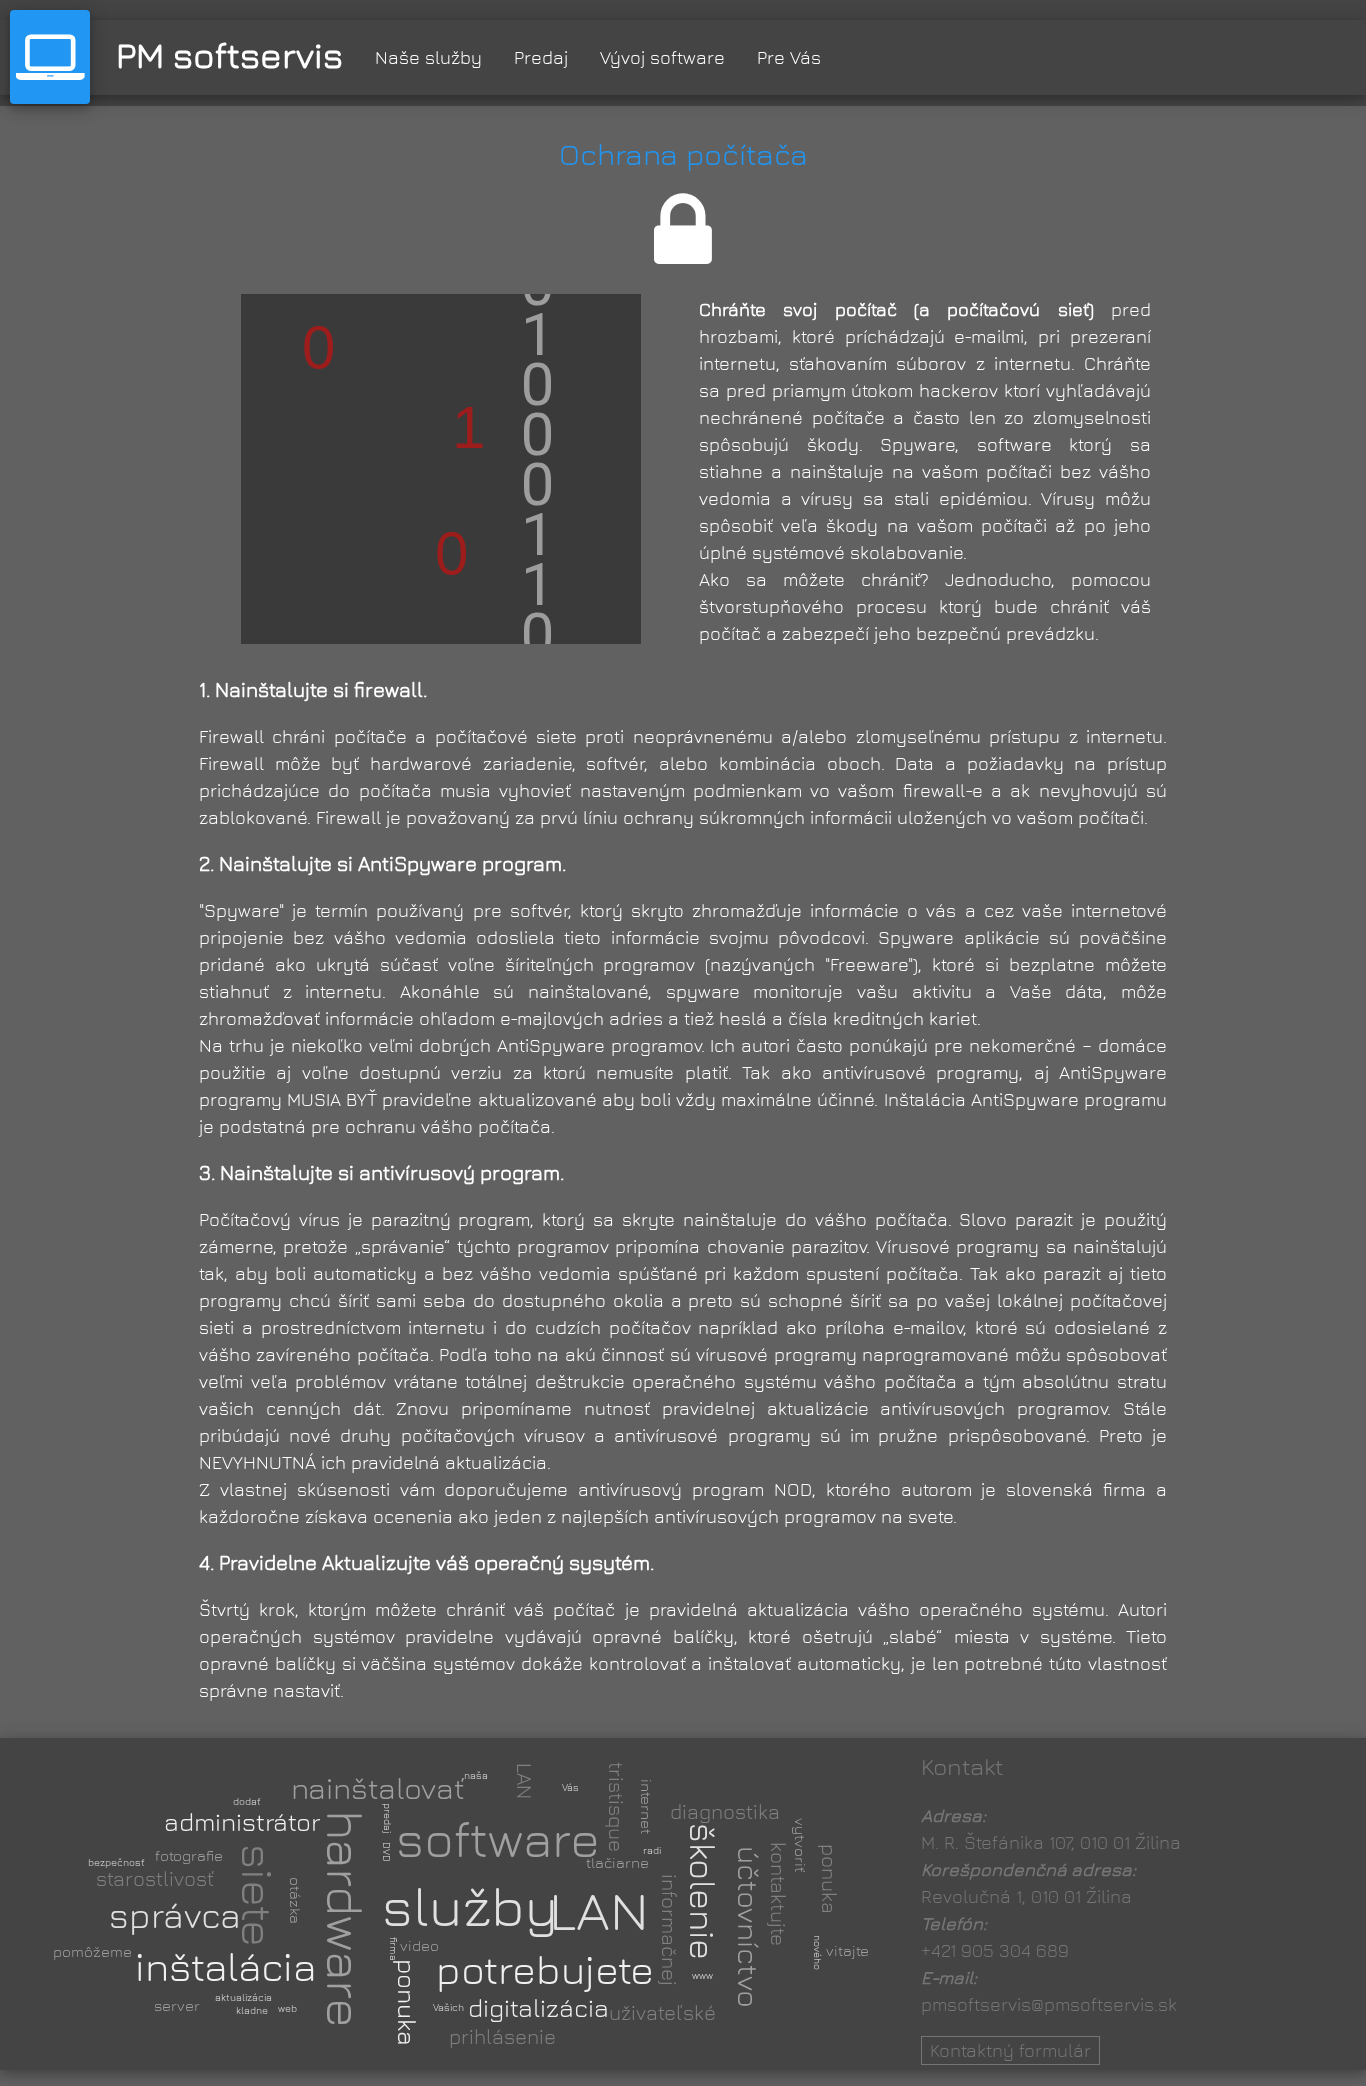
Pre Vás (789, 57)
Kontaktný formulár (1010, 2050)
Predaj (541, 57)
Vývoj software (662, 57)
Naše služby (428, 57)
